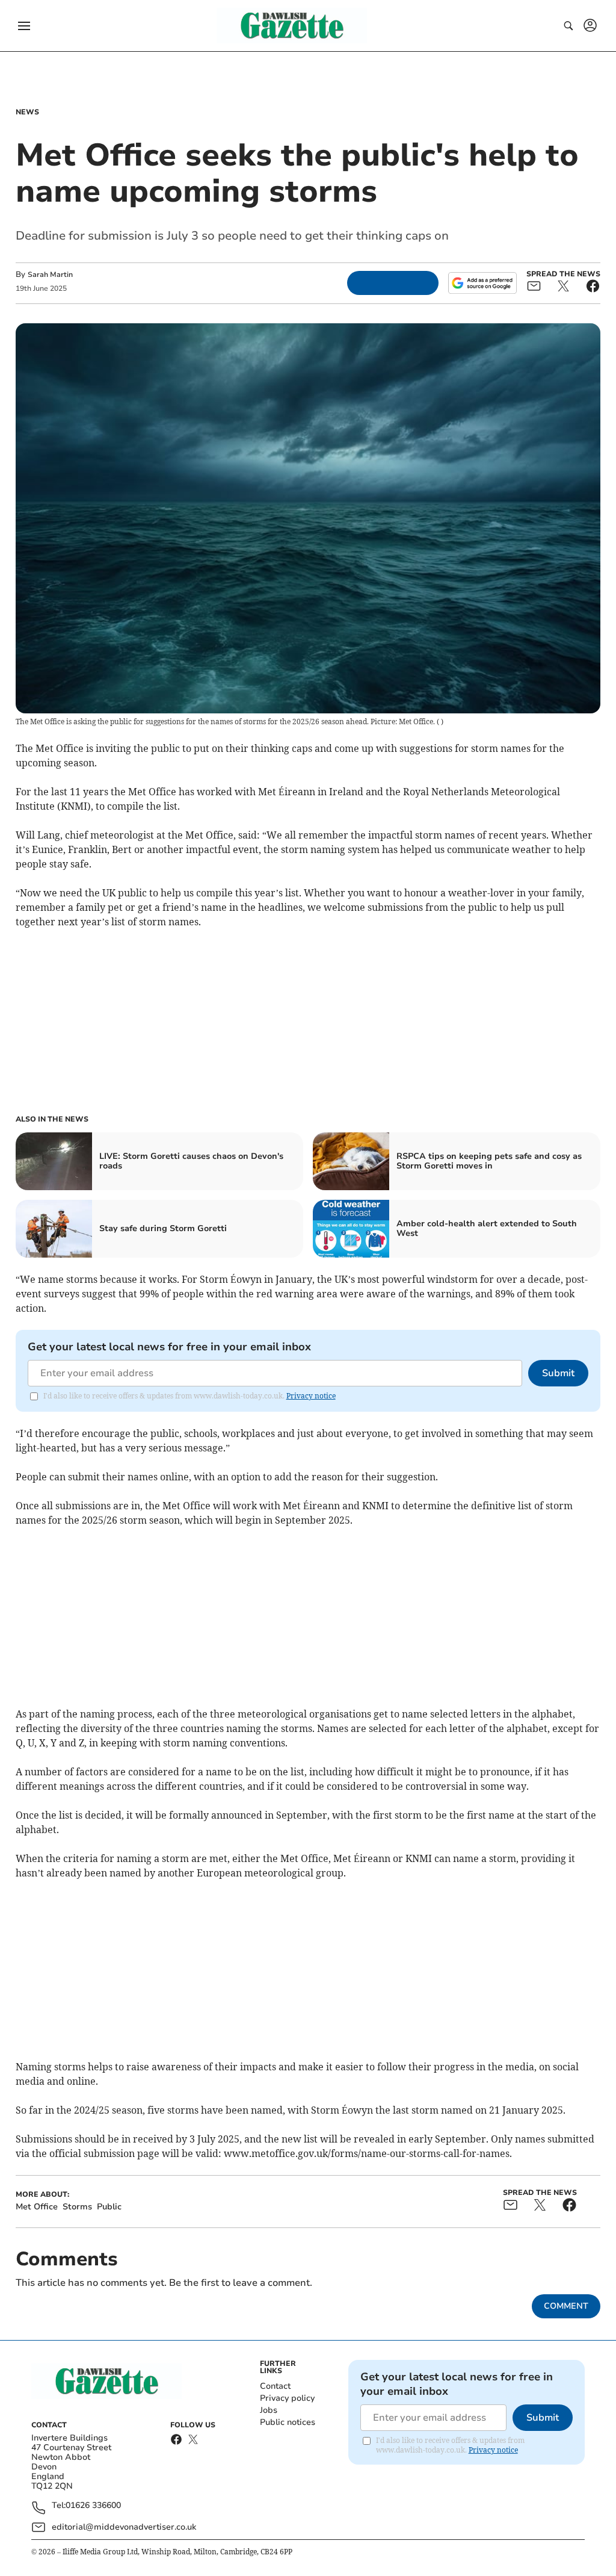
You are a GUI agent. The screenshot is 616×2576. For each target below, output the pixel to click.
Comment (566, 2306)
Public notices (288, 2422)
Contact (275, 2386)
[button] (24, 26)
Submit (558, 1373)
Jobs (269, 2410)
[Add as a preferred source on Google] (482, 283)
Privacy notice (311, 1396)
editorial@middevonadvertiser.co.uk (124, 2527)
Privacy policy (287, 2398)
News (27, 112)
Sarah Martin (50, 275)
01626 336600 (93, 2506)
